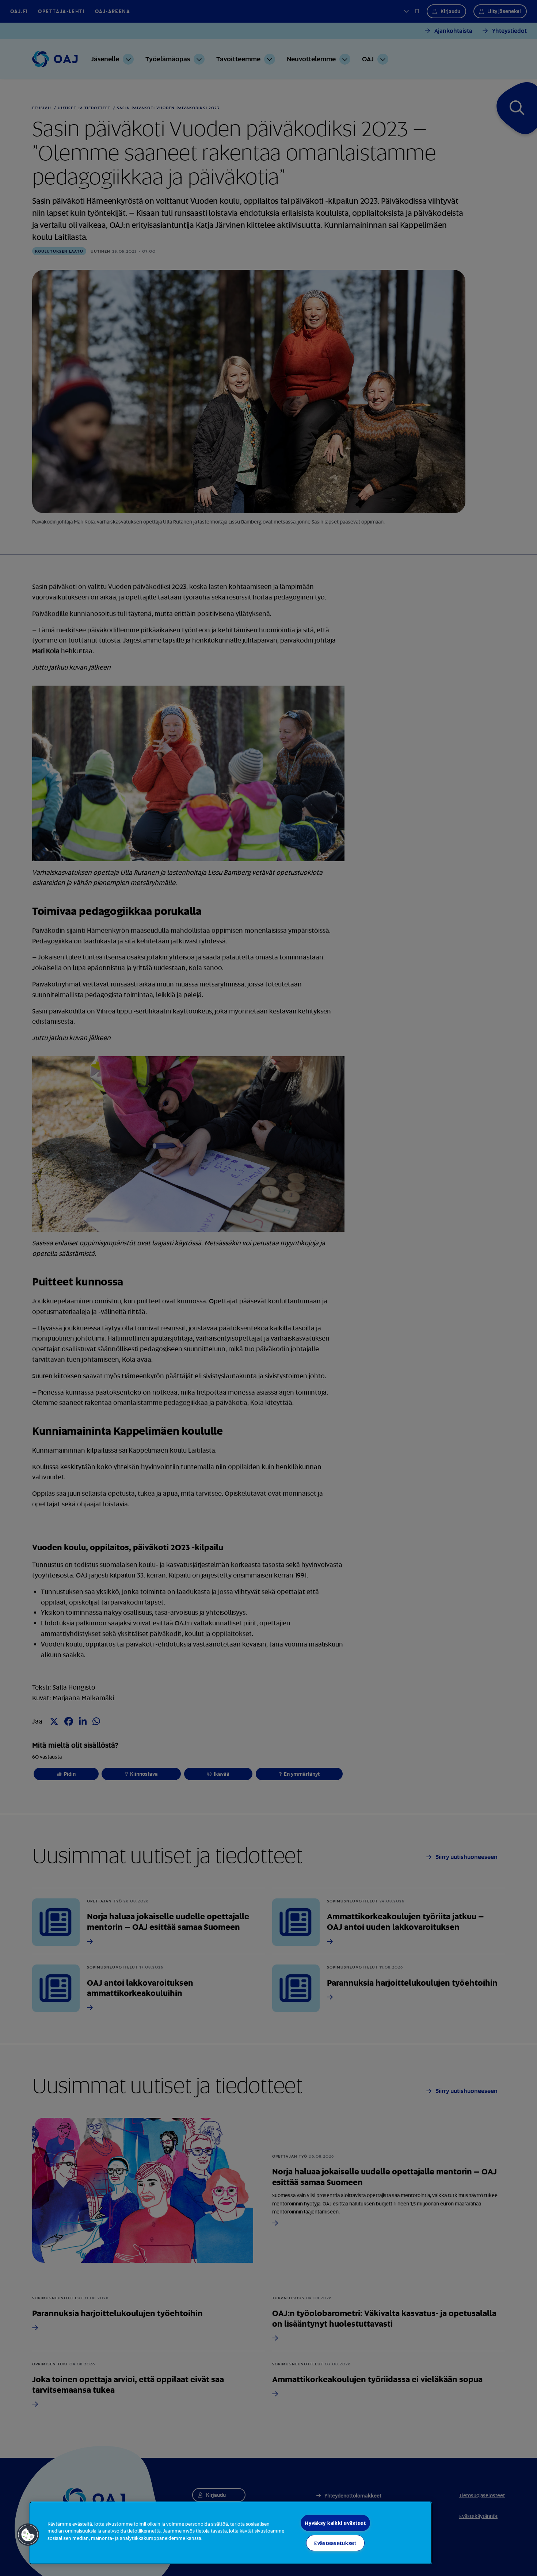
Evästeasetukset (335, 2543)
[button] (28, 2535)
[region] (231, 2533)
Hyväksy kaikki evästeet (335, 2523)
